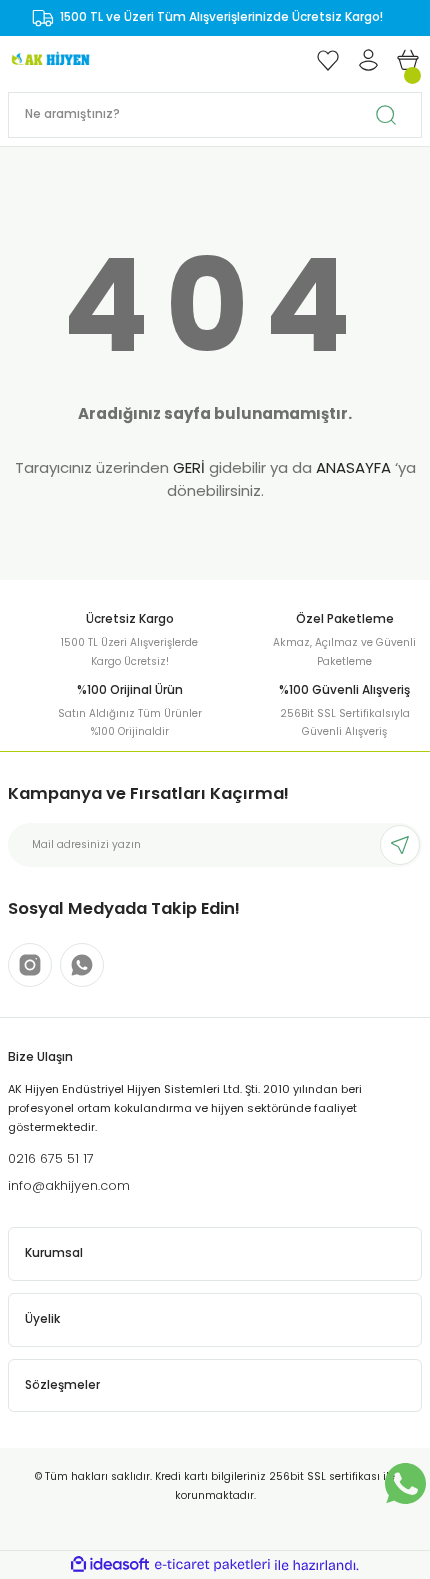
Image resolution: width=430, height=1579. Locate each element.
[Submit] (400, 845)
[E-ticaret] (212, 1565)
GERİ (189, 467)
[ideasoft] (110, 1565)
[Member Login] (368, 60)
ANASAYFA (353, 467)
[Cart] (408, 60)
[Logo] (49, 59)
